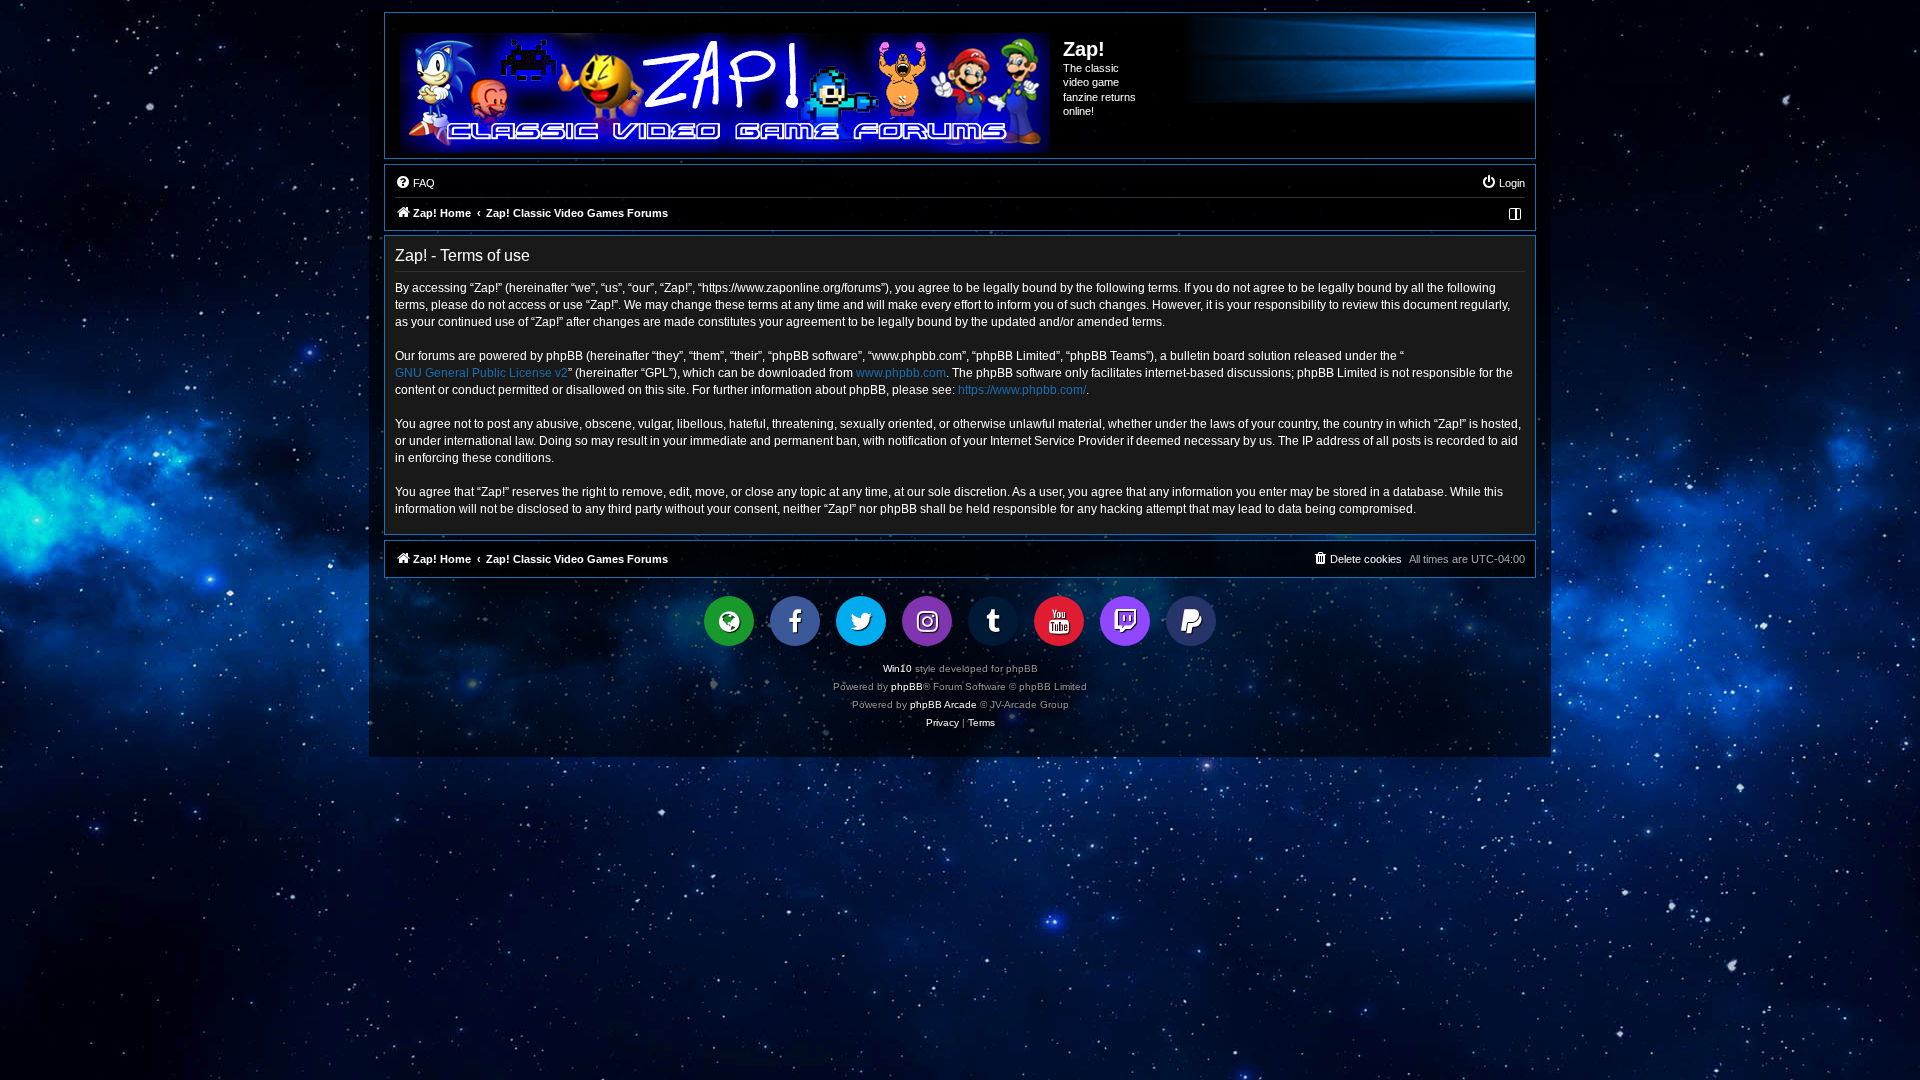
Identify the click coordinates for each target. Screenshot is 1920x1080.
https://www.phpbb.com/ (1022, 390)
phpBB (907, 686)
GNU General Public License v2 (481, 373)
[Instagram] (927, 621)
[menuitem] (415, 183)
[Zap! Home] (725, 93)
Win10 (897, 668)
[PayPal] (1191, 621)
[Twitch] (1125, 621)
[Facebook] (795, 621)
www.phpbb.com (901, 373)
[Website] (729, 621)
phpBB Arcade (943, 704)
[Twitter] (861, 621)
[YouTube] (1059, 621)
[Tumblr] (993, 621)
